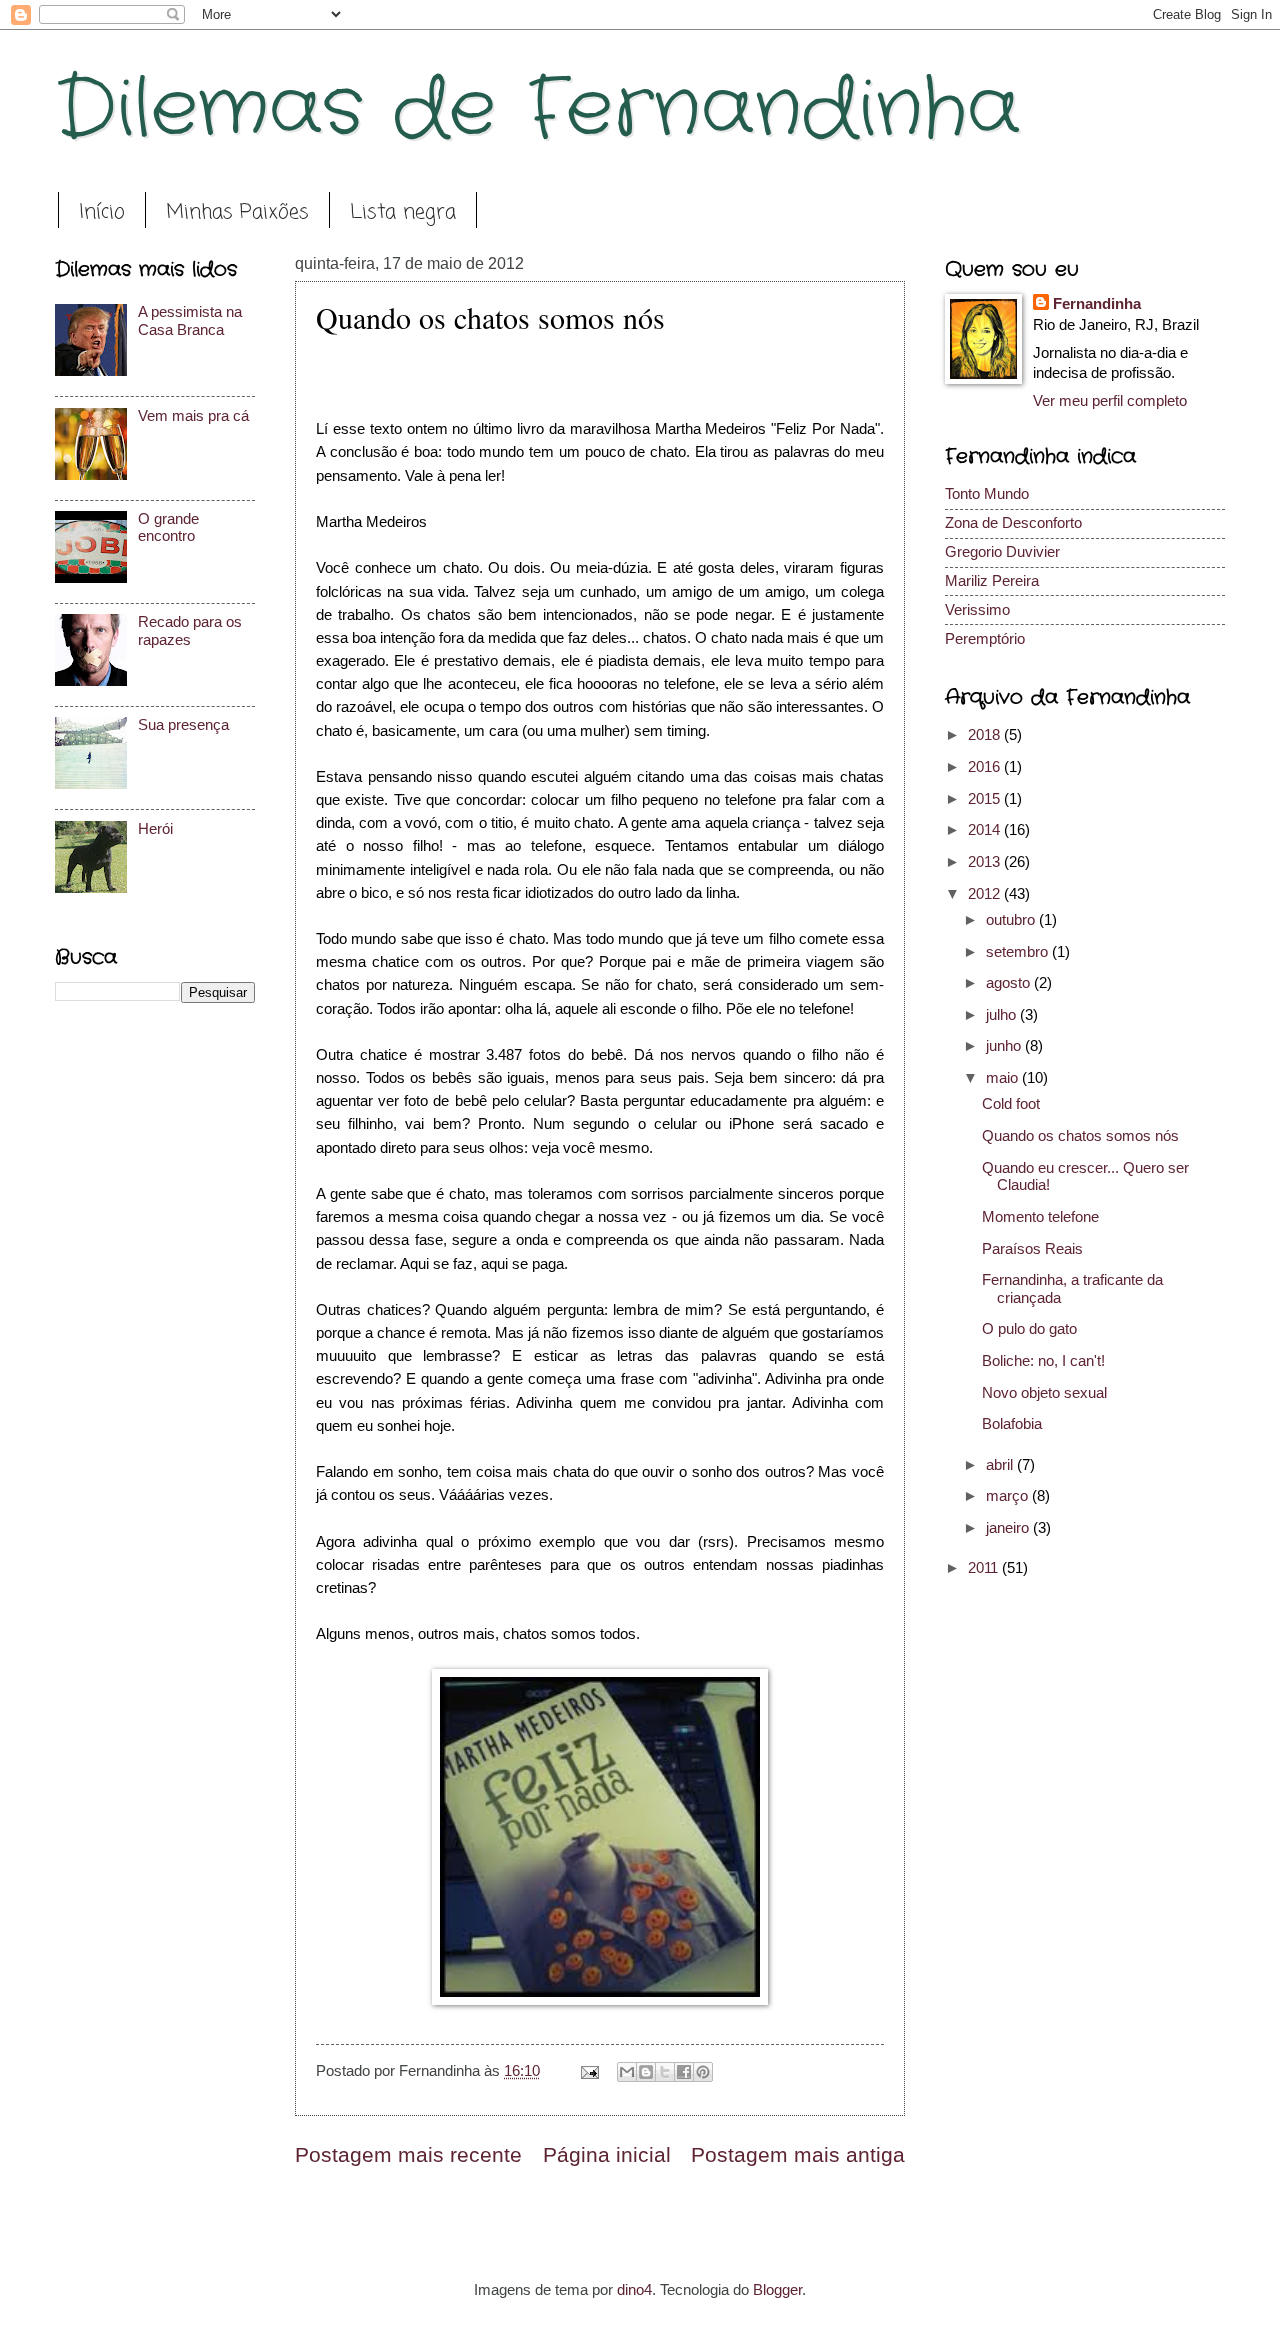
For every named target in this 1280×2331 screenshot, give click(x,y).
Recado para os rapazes (190, 631)
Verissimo (977, 610)
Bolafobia (1012, 1424)
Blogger (777, 2290)
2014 (986, 830)
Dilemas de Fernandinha (537, 110)
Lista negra (403, 212)
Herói (155, 829)
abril (1001, 1465)
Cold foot (1011, 1104)
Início (102, 212)
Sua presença (183, 725)
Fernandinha (1097, 304)
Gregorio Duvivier (1002, 552)
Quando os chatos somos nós (1080, 1136)
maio (1004, 1078)
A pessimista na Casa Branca (190, 321)
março (1009, 1496)
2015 (986, 799)
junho (1005, 1046)
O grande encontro (168, 528)
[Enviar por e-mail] (627, 2072)
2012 (986, 894)
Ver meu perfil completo (1110, 401)
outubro (1012, 920)
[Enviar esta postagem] (587, 2071)
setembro (1019, 952)
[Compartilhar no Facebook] (684, 2072)
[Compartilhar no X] (665, 2072)
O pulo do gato (1029, 1329)
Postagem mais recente (408, 2154)
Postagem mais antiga (798, 2154)
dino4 (634, 2290)
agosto (1010, 983)
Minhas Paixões (237, 212)
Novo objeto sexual (1044, 1393)
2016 (986, 767)
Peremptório (985, 639)
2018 (986, 735)
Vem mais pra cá (193, 416)
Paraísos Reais (1032, 1249)
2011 (985, 1568)
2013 (986, 862)
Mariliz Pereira (992, 581)
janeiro (1009, 1528)
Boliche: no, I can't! (1043, 1361)
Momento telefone (1040, 1217)
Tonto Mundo (987, 494)
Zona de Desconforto (1013, 523)
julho (1003, 1015)
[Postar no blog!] (646, 2072)
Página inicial (607, 2154)
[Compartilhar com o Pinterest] (703, 2072)
